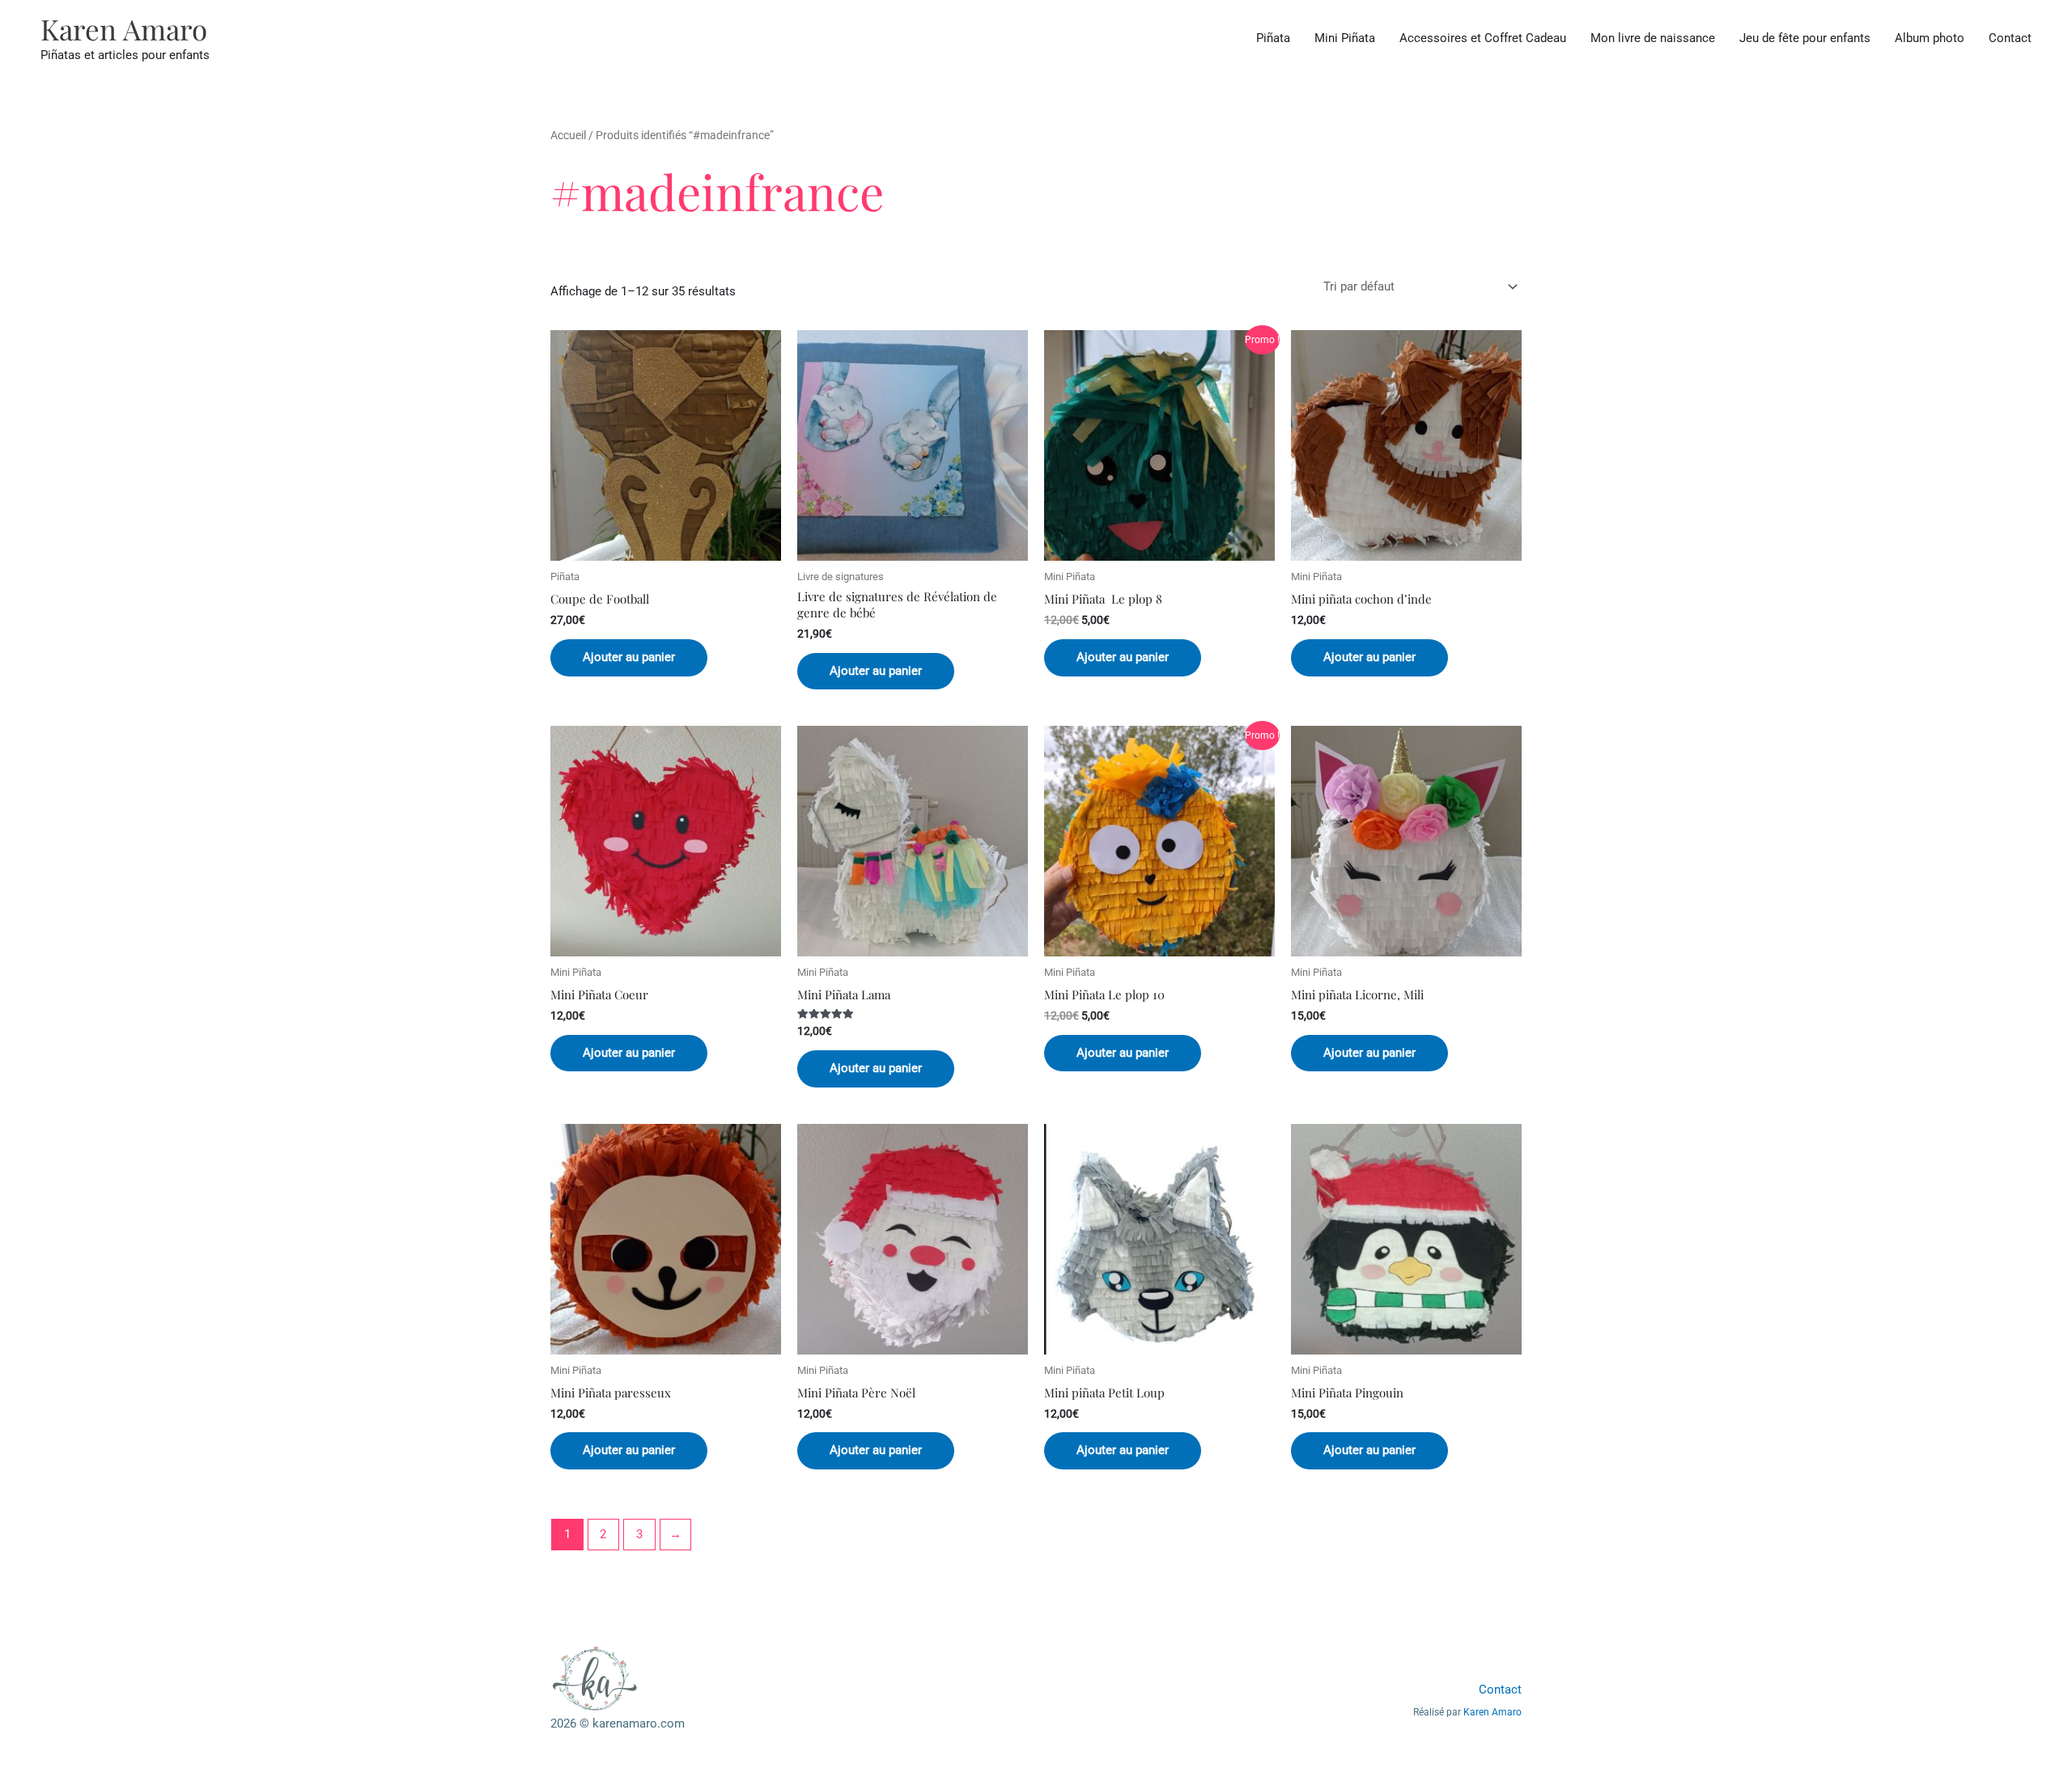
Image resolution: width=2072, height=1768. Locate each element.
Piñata (1273, 38)
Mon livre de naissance (1653, 38)
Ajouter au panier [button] (629, 657)
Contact (2010, 38)
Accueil (568, 135)
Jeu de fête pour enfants (1805, 38)
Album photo (1930, 38)
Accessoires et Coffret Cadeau (1483, 38)
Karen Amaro (124, 29)
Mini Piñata (1345, 38)
